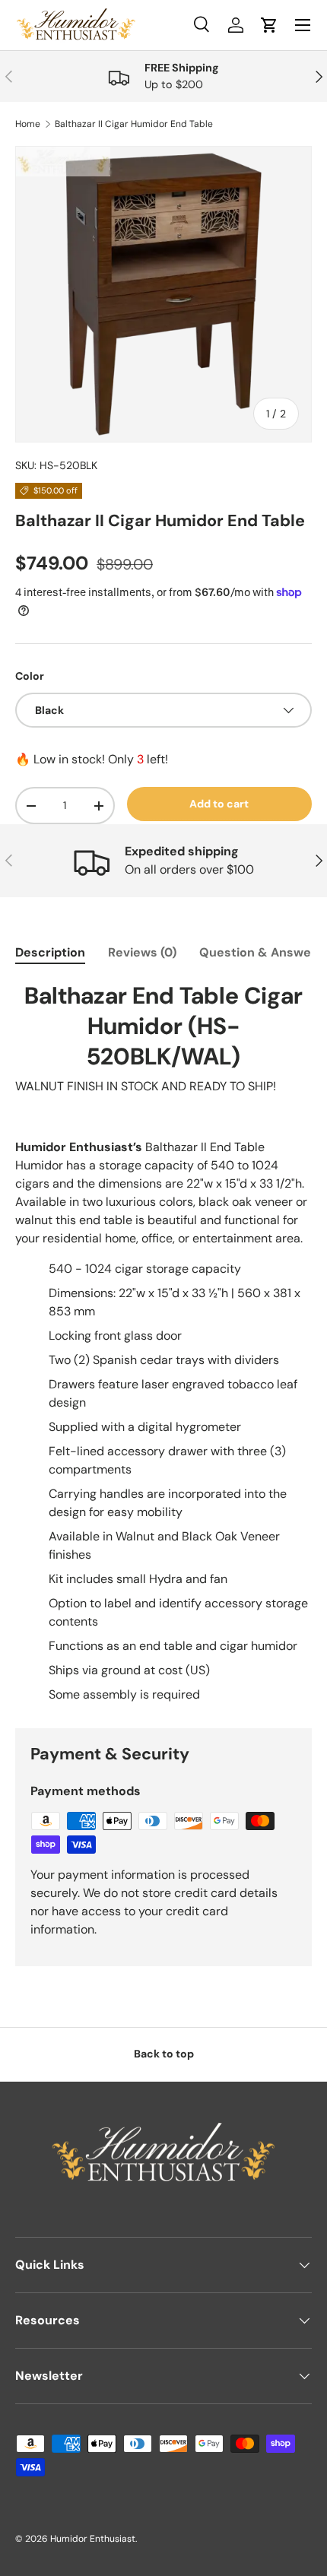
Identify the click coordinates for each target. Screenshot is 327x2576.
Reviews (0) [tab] (142, 952)
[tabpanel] (163, 1343)
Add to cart (219, 804)
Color (30, 676)
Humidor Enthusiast (93, 2539)
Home (28, 124)
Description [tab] (50, 952)
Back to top (164, 2054)
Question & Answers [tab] (261, 952)
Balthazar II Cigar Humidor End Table (134, 124)
